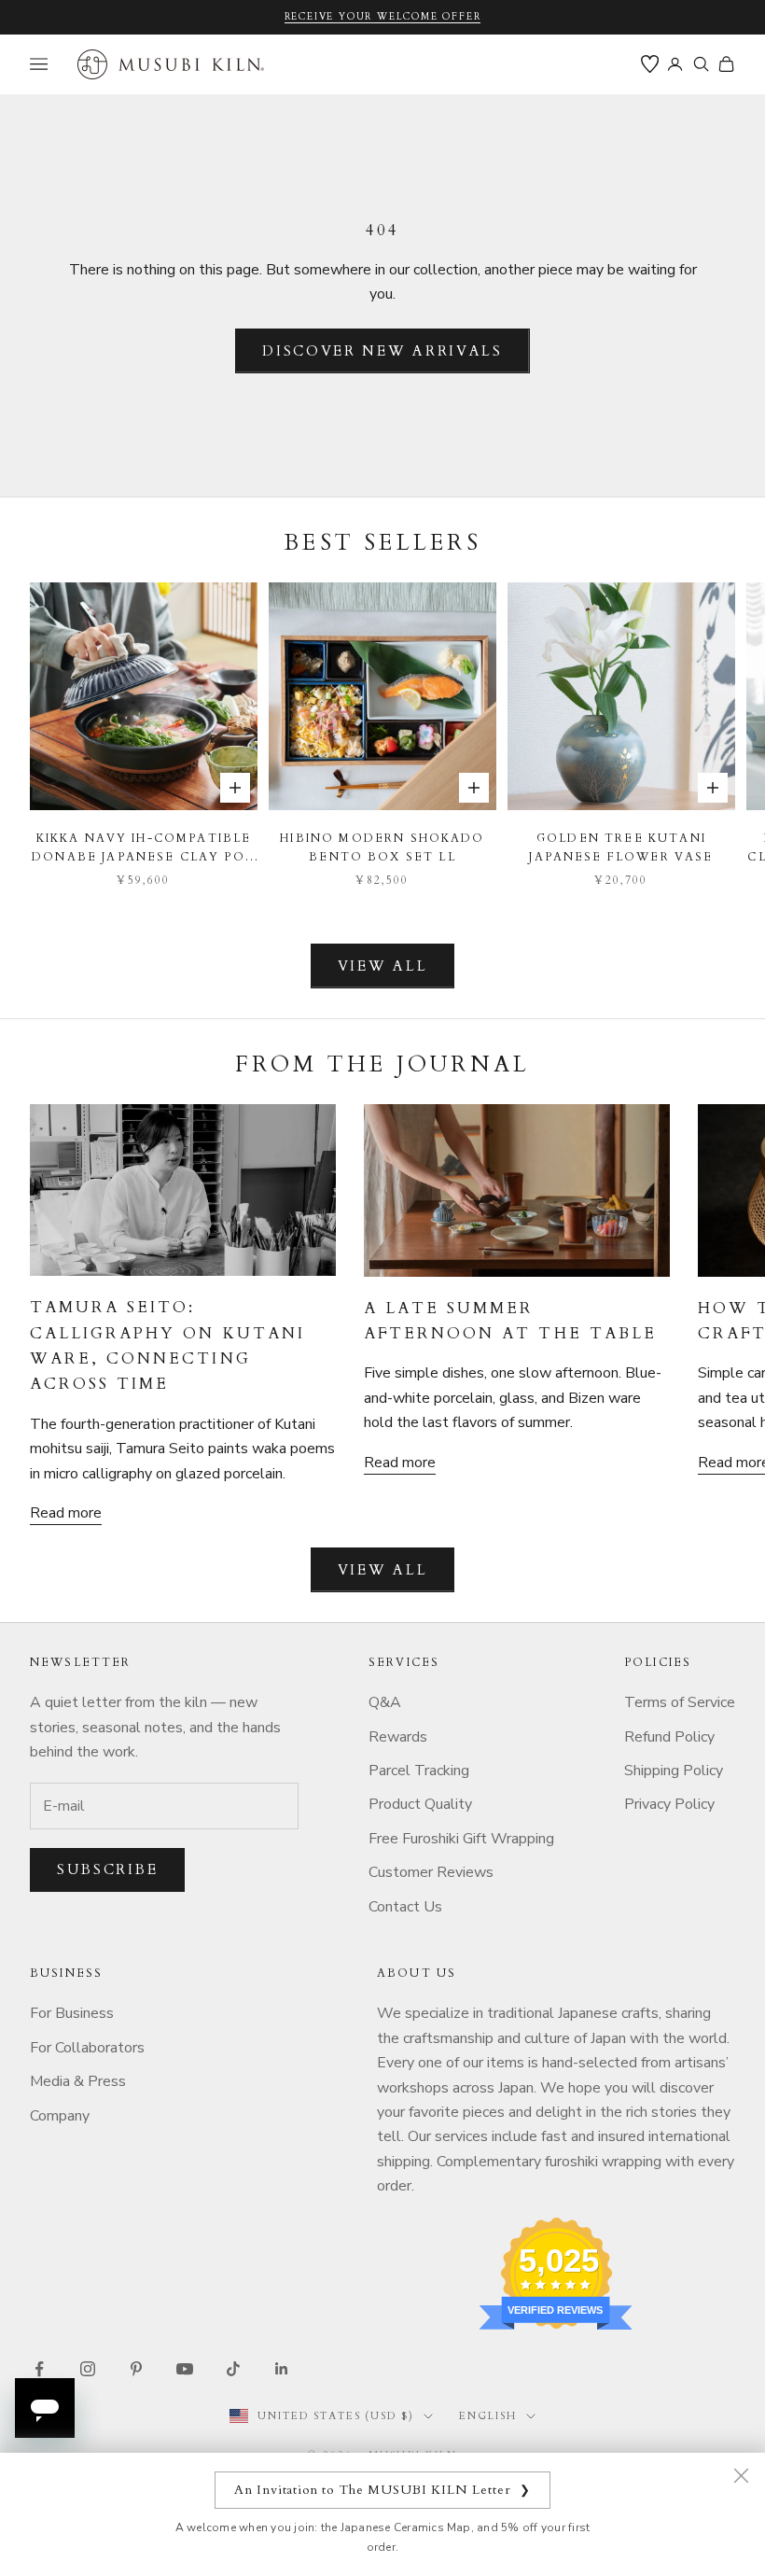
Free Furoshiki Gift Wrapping (461, 1839)
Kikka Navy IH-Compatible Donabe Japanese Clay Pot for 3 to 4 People (144, 849)
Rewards (398, 1737)
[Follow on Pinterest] (136, 2369)
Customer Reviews (431, 1872)
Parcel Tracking (419, 1771)
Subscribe (107, 1869)
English (488, 2416)
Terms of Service (680, 1702)
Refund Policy (669, 1737)
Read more (66, 1513)
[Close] (741, 2475)
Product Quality (420, 1804)
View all (383, 966)
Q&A (385, 1702)
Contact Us (405, 1907)
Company (60, 2116)
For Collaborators (87, 2048)
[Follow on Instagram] (88, 2369)
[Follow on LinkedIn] (282, 2369)
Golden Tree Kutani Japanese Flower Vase (621, 847)
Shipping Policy (674, 1771)
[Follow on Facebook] (39, 2369)
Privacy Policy (669, 1804)
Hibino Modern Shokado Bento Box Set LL (382, 847)
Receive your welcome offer (383, 17)
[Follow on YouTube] (185, 2369)
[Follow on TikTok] (233, 2369)
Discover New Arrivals (382, 351)
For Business (72, 2013)
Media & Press (78, 2081)
